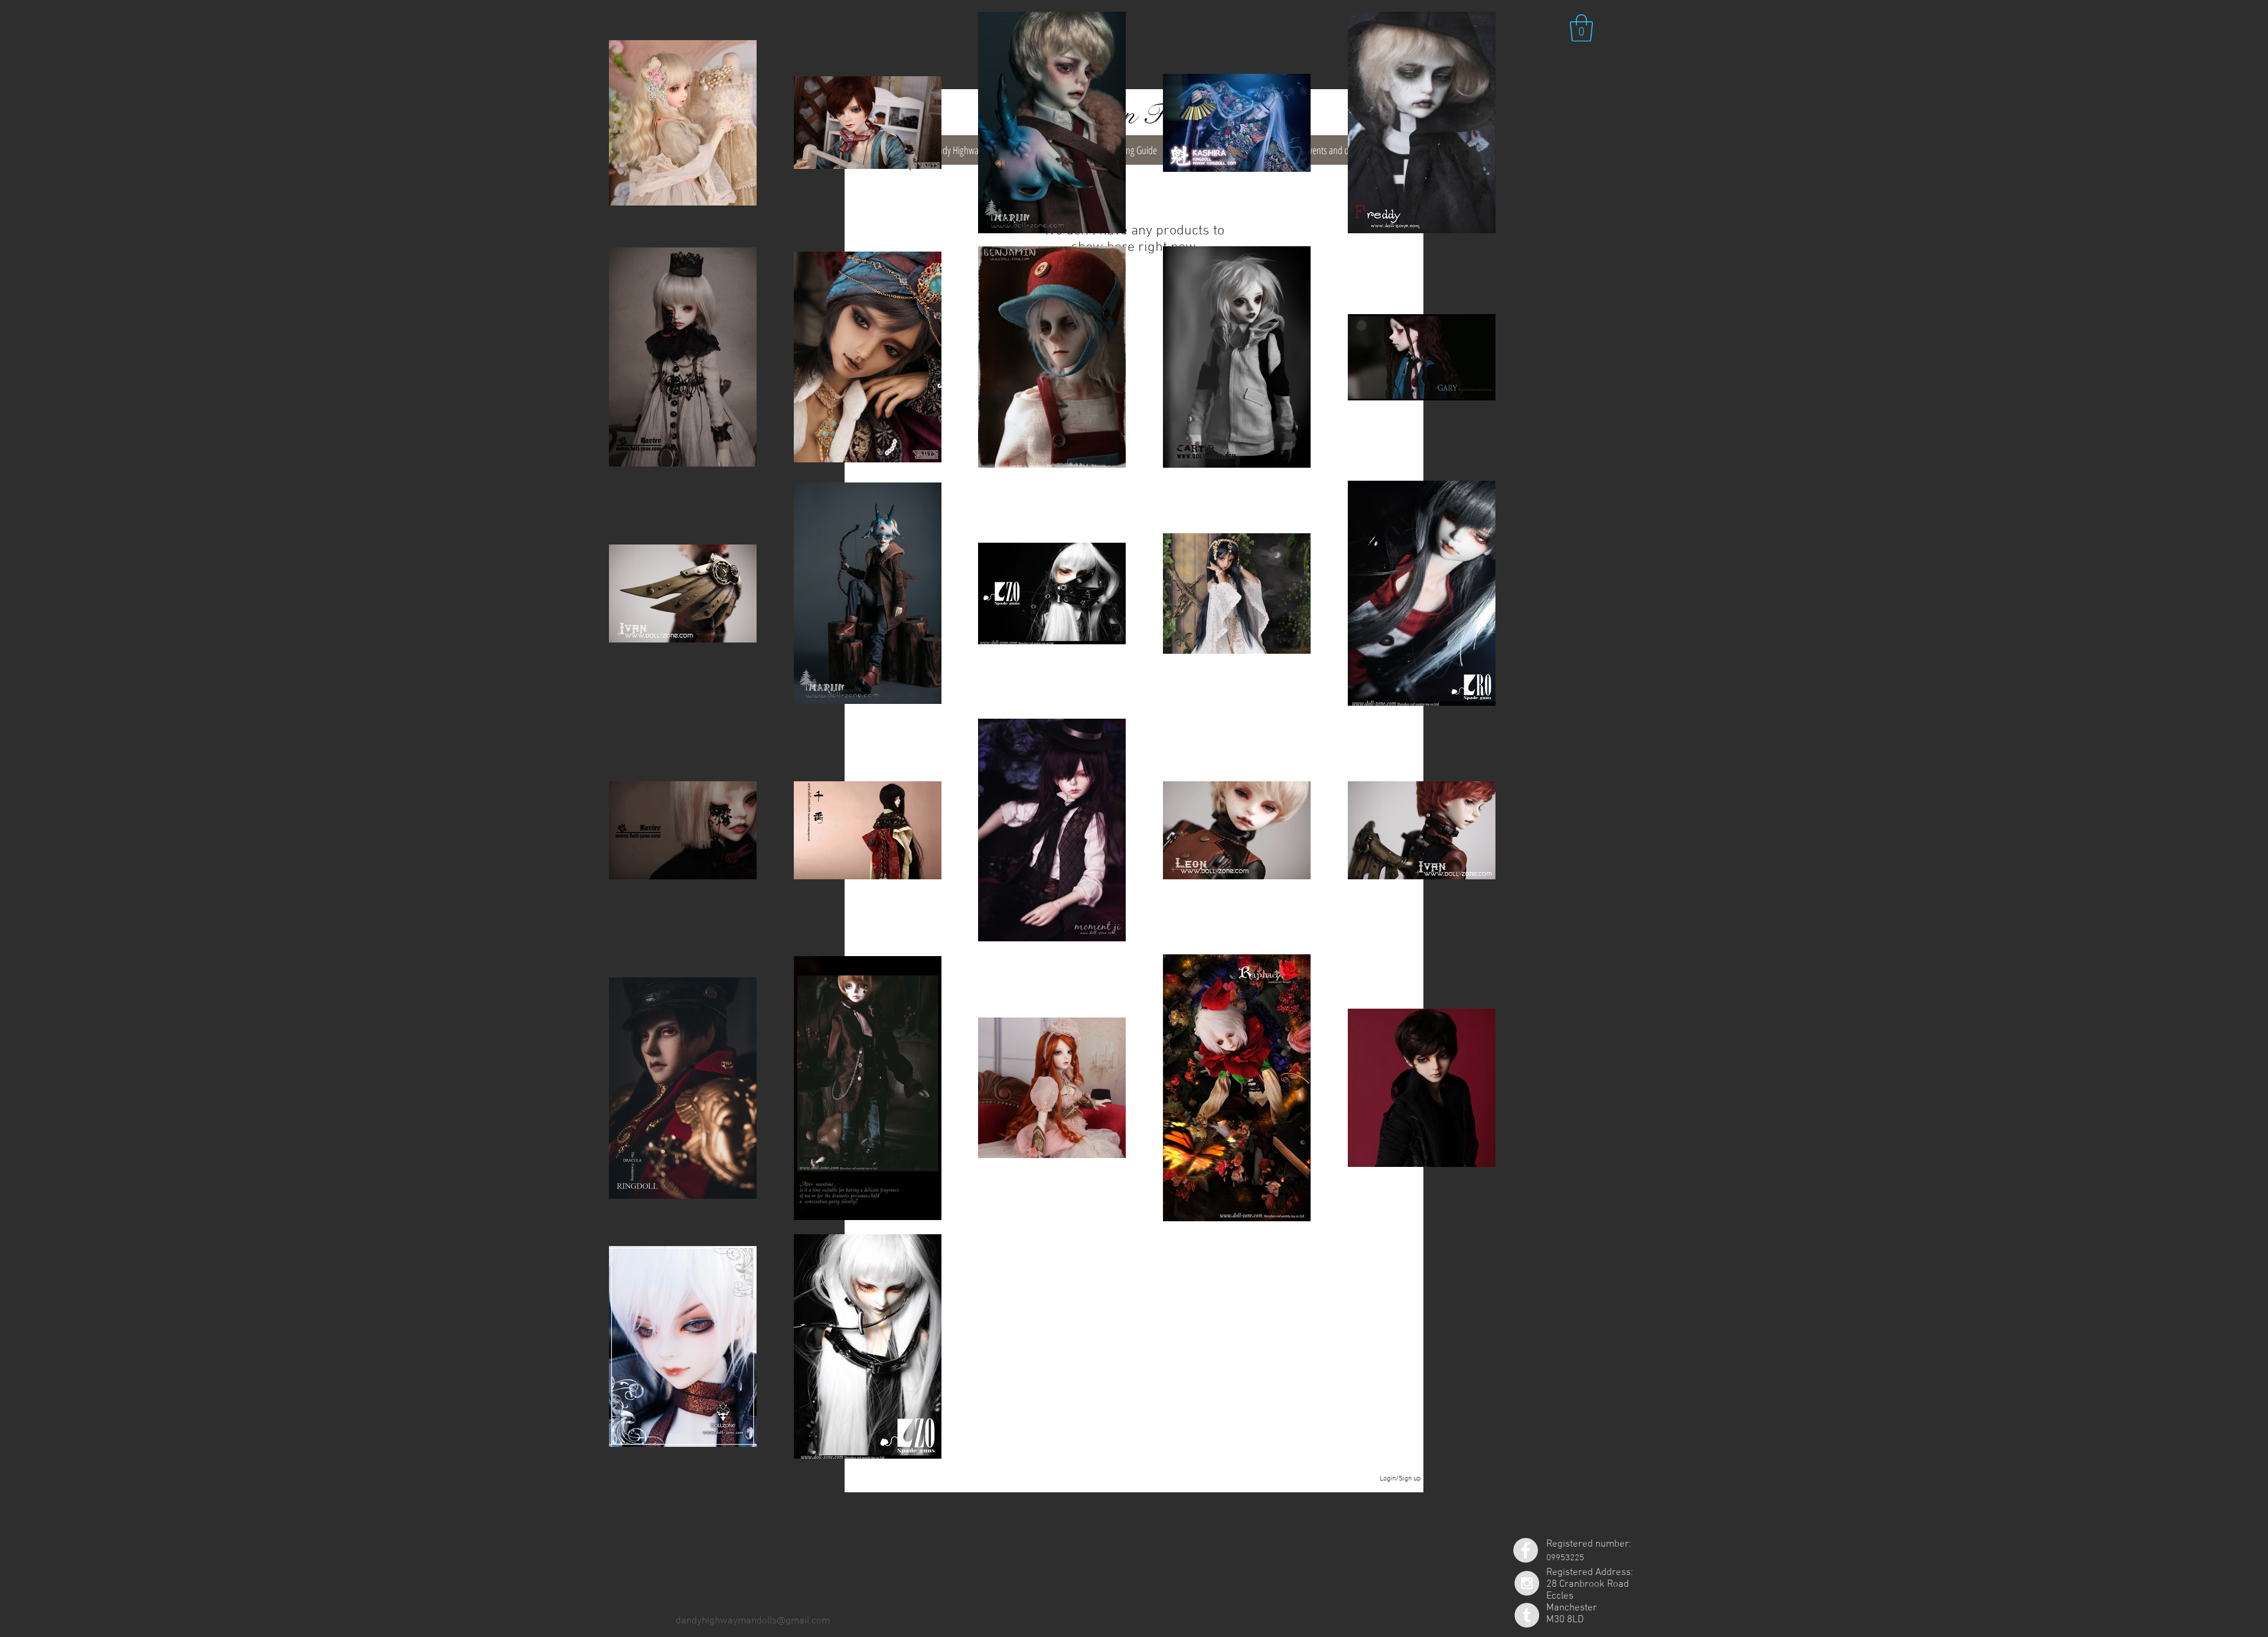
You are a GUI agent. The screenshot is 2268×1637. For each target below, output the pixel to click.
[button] (1581, 28)
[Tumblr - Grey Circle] (1527, 1615)
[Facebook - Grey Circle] (1526, 1550)
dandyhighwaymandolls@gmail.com (753, 1621)
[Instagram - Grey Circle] (1527, 1583)
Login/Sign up (1400, 1479)
